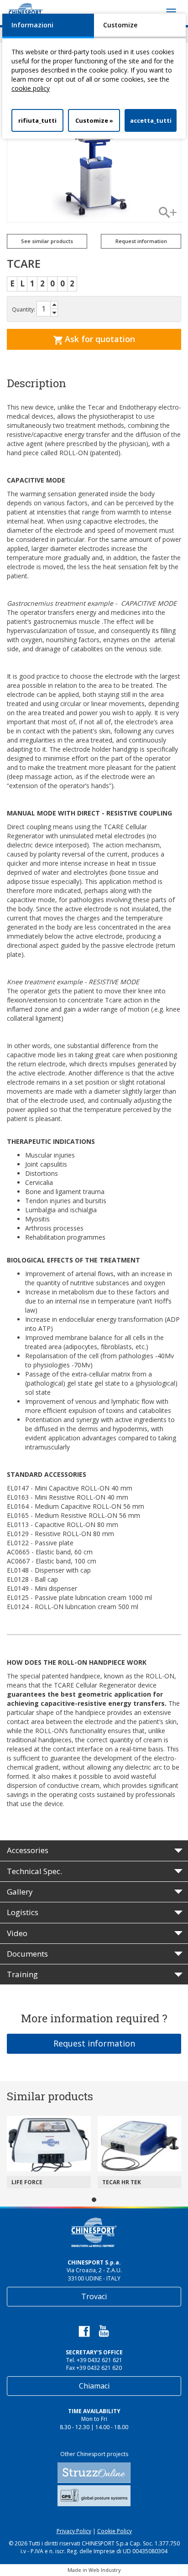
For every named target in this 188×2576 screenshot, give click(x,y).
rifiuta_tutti (37, 120)
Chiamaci (94, 2386)
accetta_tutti (151, 120)
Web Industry (105, 2570)
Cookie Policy (115, 2531)
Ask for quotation (99, 339)
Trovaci (94, 2296)
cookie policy (31, 88)
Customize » (94, 120)
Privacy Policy (74, 2531)
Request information (94, 2043)
